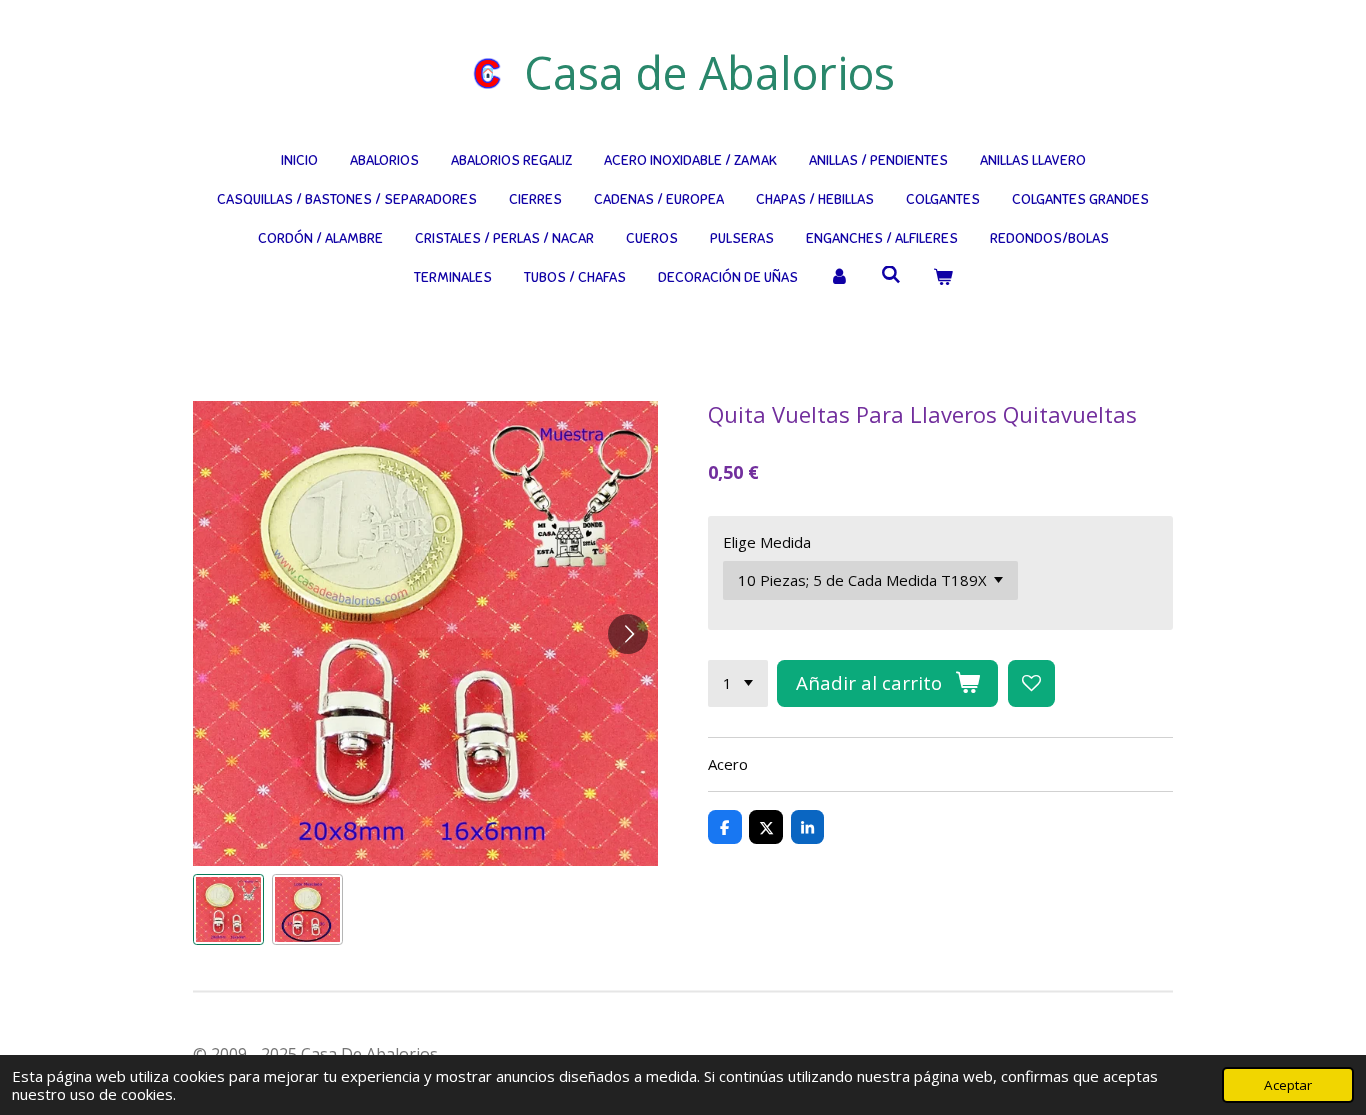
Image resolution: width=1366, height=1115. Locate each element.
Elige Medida (767, 542)
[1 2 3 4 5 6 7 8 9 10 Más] (738, 683)
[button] (228, 909)
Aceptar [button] (1288, 1085)
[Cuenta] (840, 277)
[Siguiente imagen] (628, 634)
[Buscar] (891, 275)
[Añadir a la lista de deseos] (1031, 683)
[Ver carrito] (943, 277)
